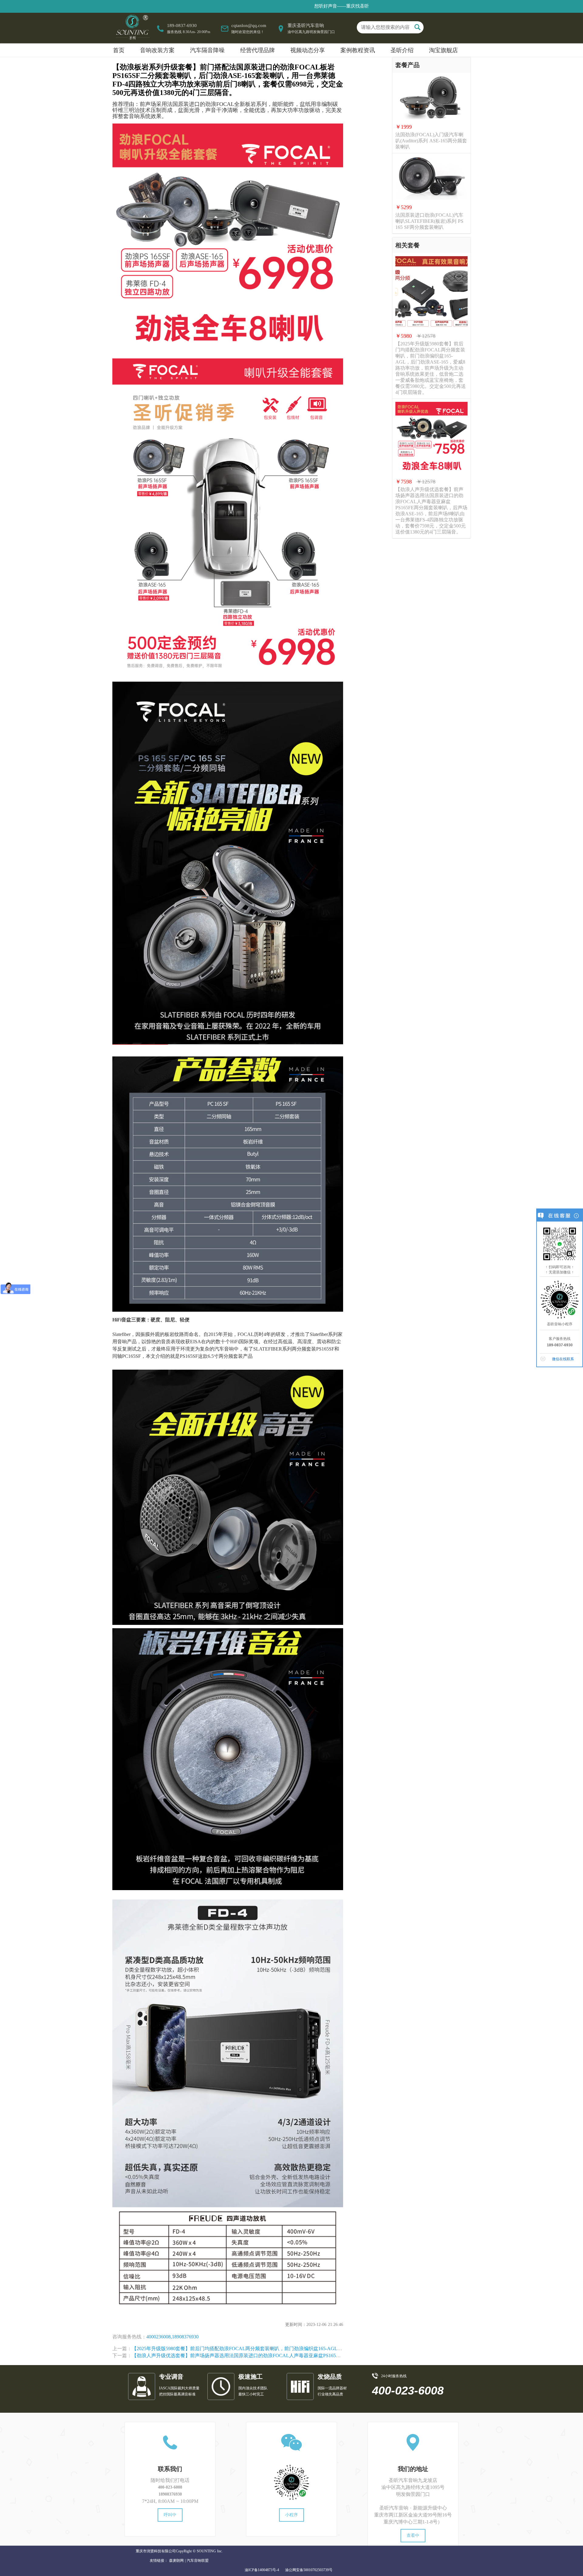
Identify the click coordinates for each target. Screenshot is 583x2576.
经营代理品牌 (257, 50)
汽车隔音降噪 (207, 50)
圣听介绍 (402, 50)
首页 (119, 50)
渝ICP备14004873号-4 (262, 2570)
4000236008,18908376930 (172, 2337)
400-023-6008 (170, 2487)
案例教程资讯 (358, 50)
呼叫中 (170, 2515)
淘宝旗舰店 (443, 50)
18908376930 (170, 2494)
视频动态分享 (308, 50)
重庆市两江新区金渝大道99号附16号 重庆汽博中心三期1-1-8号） (413, 2518)
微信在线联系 (563, 1359)
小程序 (291, 2515)
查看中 (413, 2535)
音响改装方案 (157, 50)
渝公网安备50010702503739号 (309, 2570)
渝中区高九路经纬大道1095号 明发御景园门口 (413, 2491)
